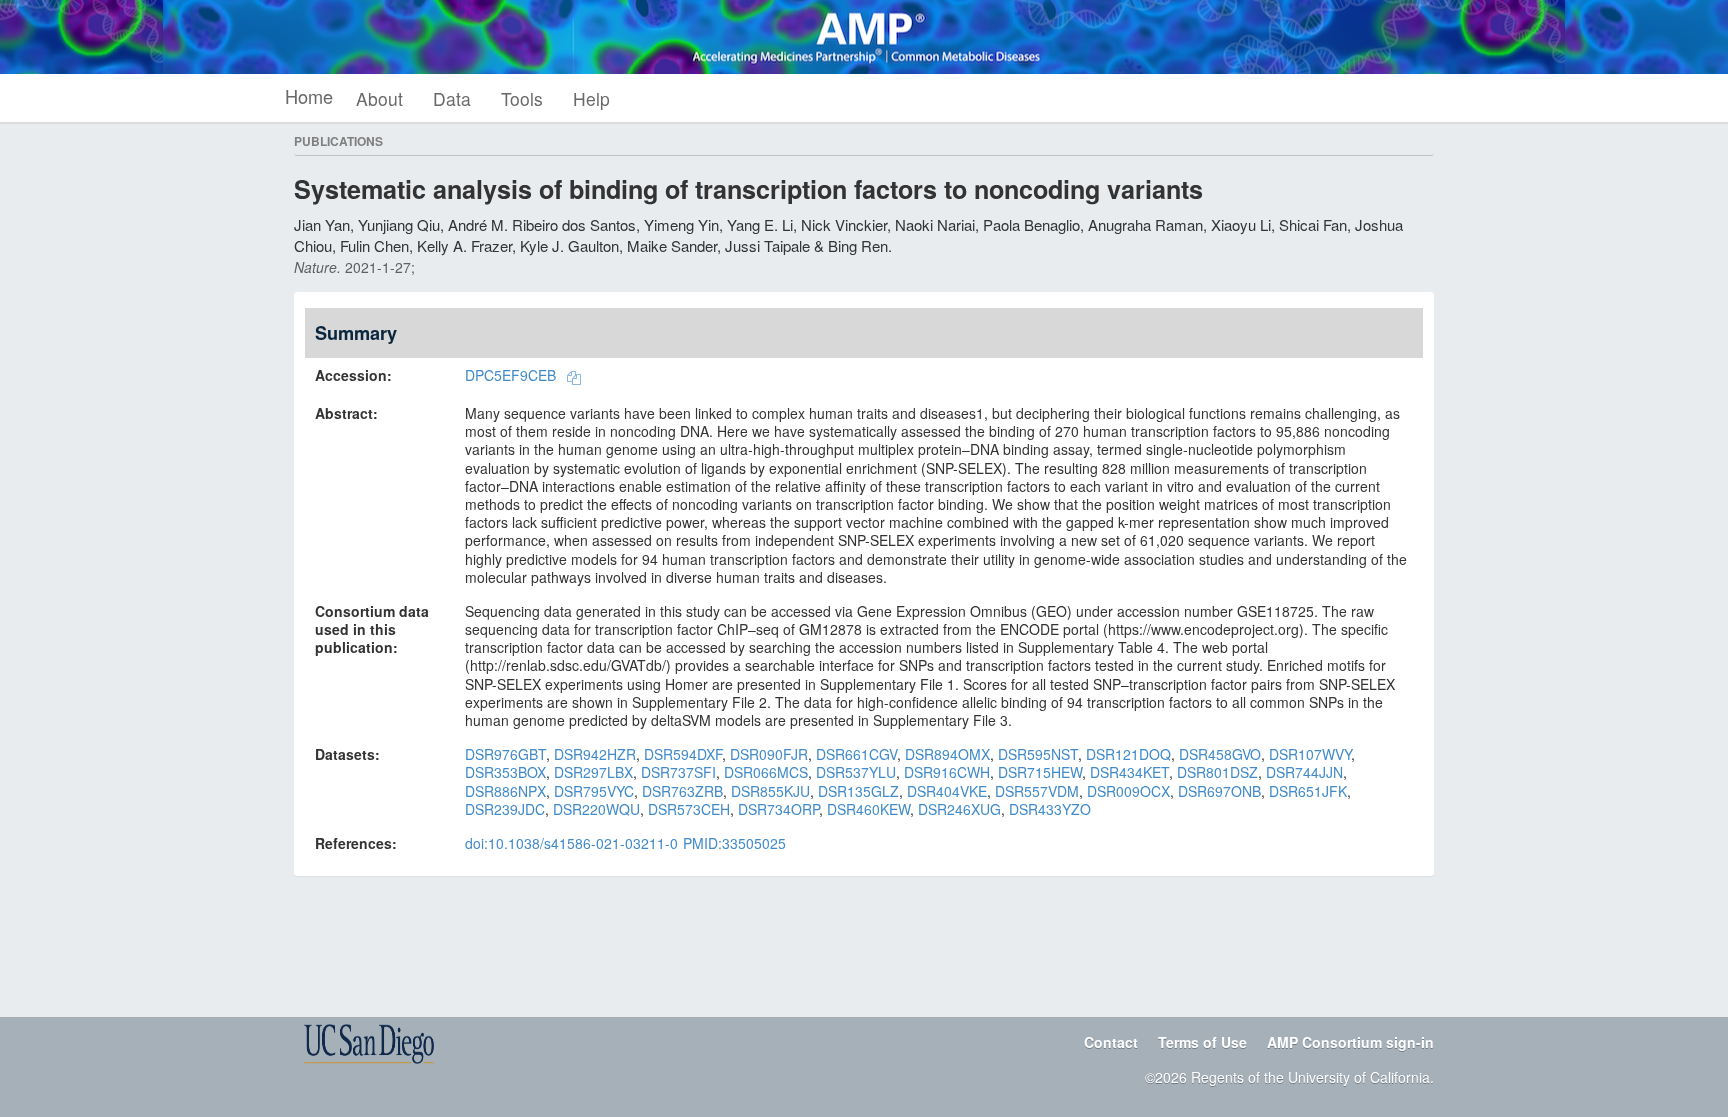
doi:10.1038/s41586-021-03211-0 (571, 843)
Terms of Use (1202, 1042)
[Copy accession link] (574, 377)
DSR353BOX (505, 772)
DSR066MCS (766, 772)
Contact (1111, 1042)
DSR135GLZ (858, 791)
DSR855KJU (770, 791)
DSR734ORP (778, 809)
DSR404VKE (947, 791)
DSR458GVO (1220, 754)
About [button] (379, 98)
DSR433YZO (1050, 809)
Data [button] (452, 98)
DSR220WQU (596, 809)
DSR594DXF (683, 754)
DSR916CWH (947, 772)
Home (309, 96)
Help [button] (591, 98)
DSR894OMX (947, 754)
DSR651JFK (1308, 791)
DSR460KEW (868, 809)
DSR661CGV (856, 754)
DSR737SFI (678, 772)
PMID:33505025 (734, 843)
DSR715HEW (1040, 772)
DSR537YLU (856, 772)
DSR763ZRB (682, 791)
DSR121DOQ (1128, 754)
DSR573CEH (689, 809)
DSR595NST (1038, 754)
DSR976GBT (505, 754)
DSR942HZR (595, 754)
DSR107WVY (1310, 754)
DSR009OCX (1128, 791)
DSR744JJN (1304, 772)
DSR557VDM (1037, 791)
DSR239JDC (505, 809)
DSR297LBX (593, 772)
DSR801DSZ (1217, 772)
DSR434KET (1129, 772)
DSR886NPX (505, 791)
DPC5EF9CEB (510, 375)
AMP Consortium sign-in (1350, 1042)
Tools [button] (522, 98)
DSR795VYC (594, 791)
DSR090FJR (769, 754)
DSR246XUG (959, 809)
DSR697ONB (1219, 791)
